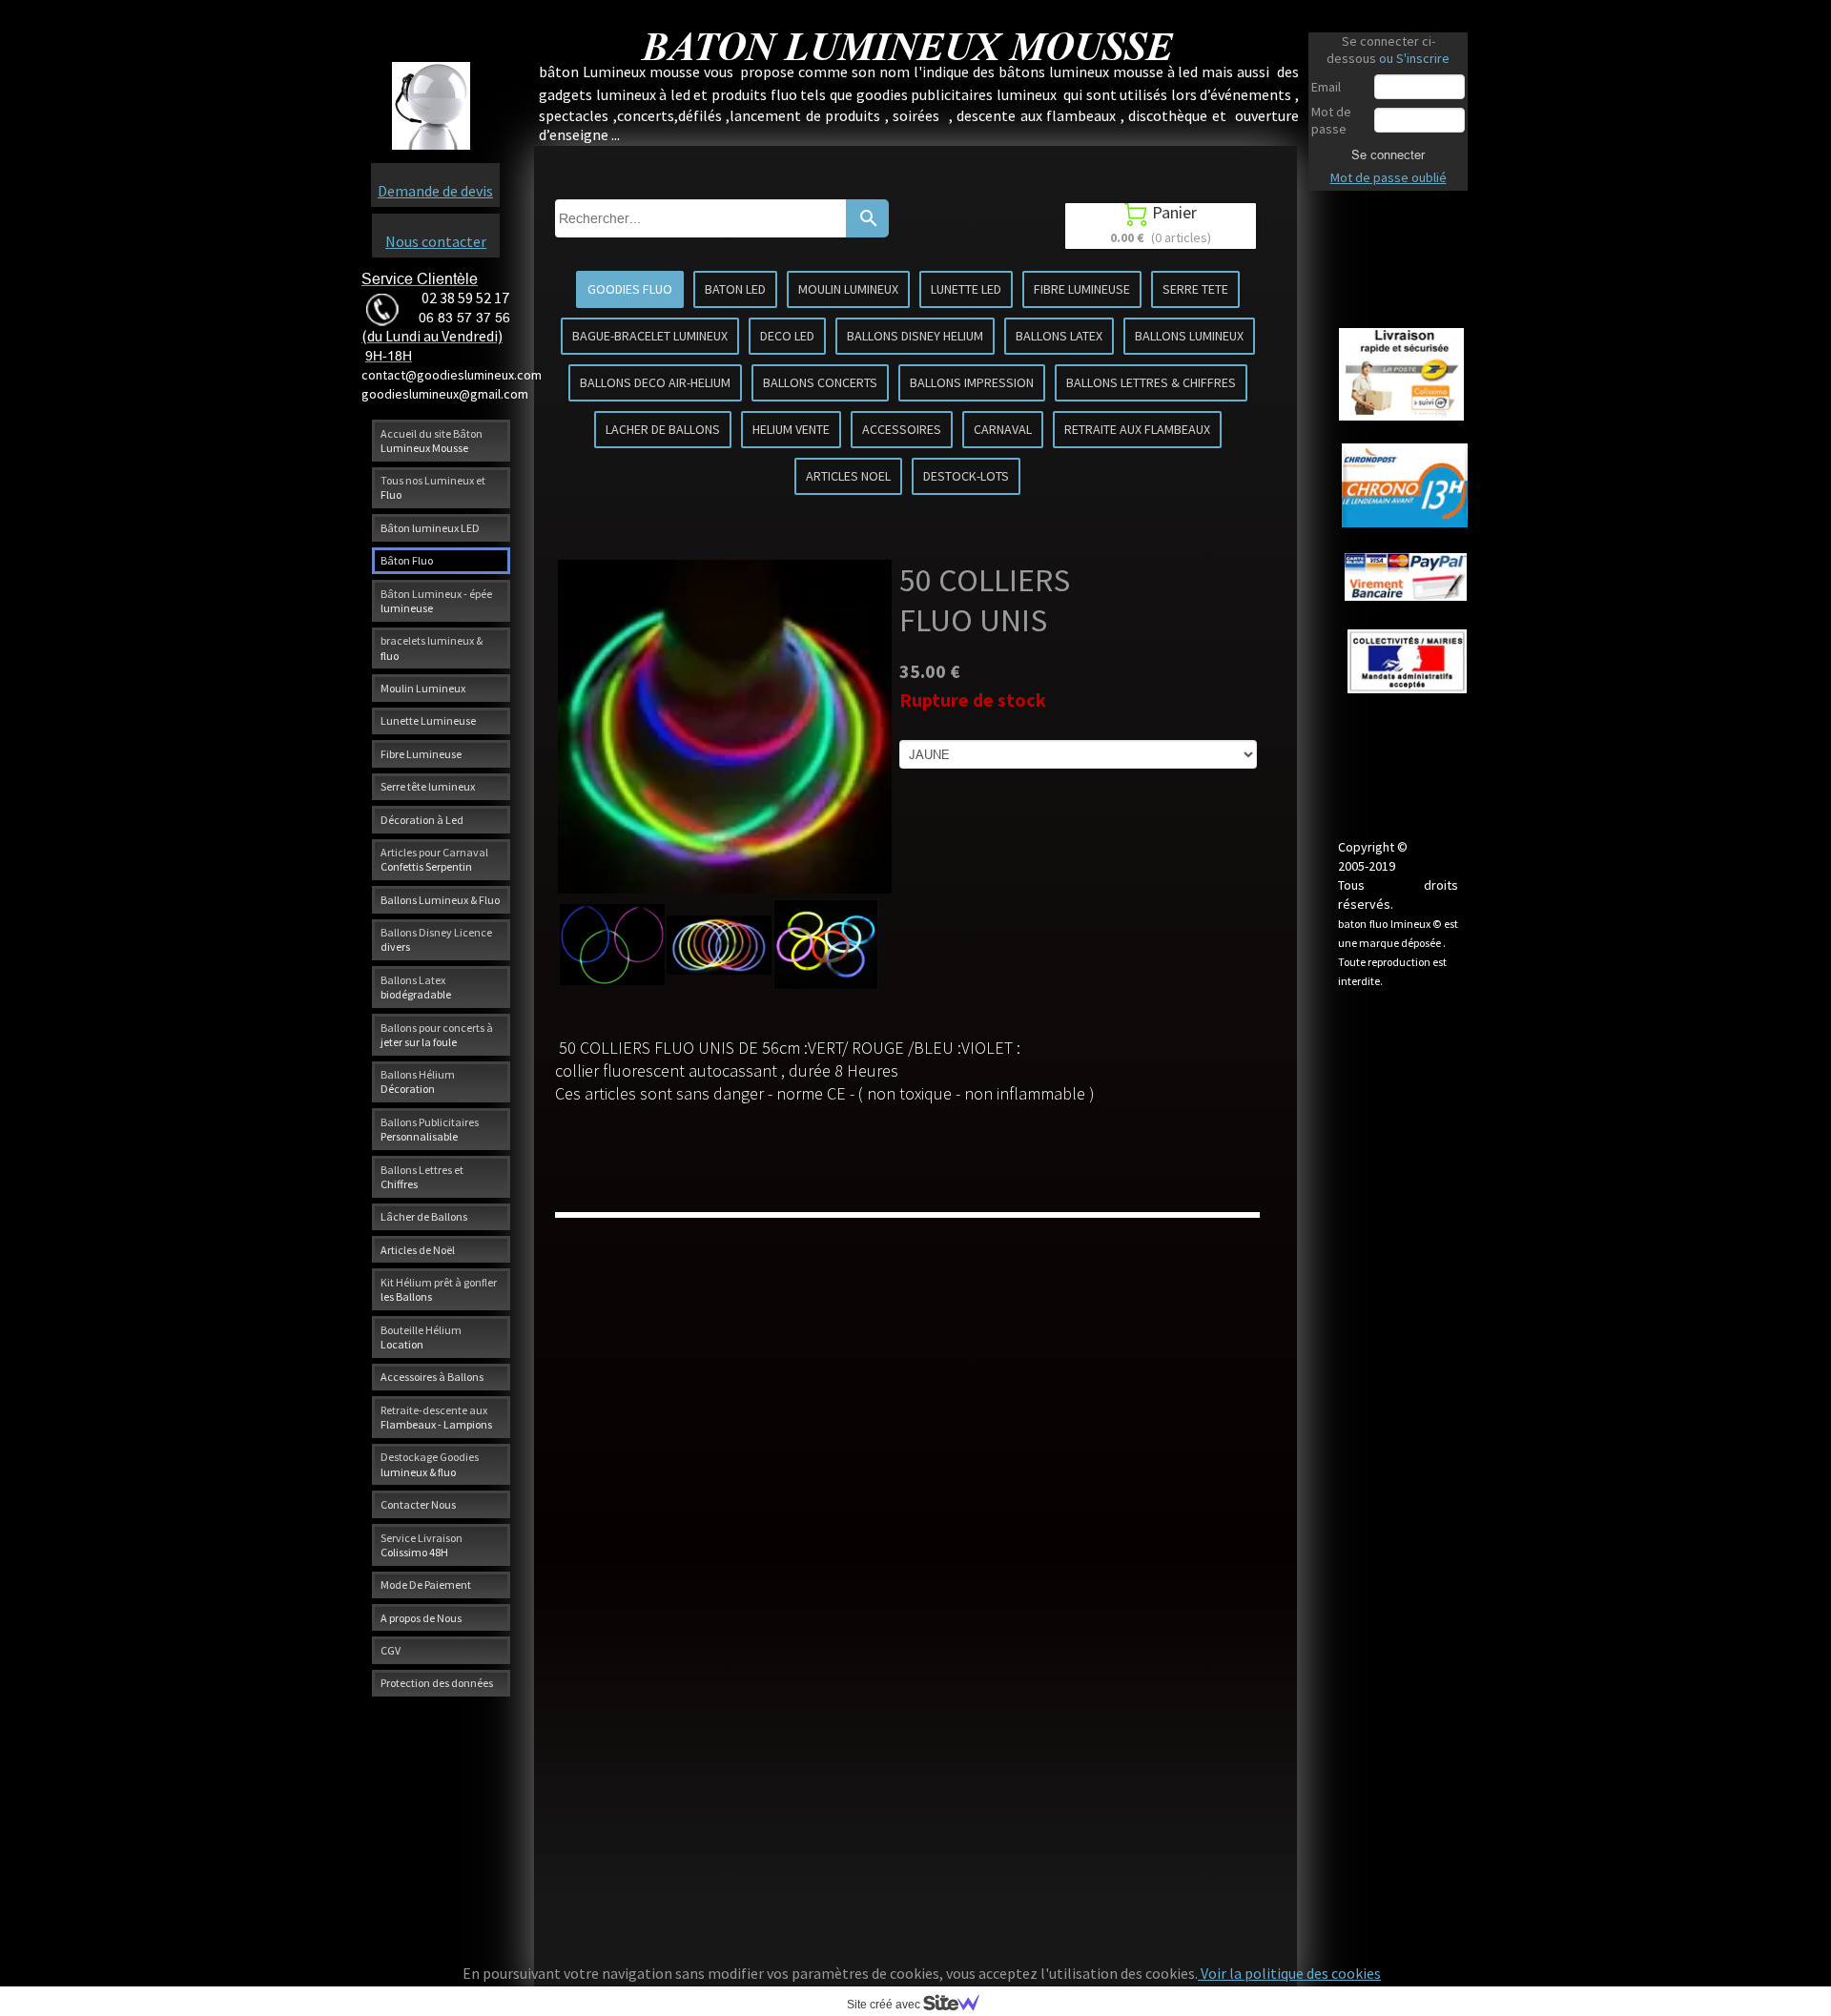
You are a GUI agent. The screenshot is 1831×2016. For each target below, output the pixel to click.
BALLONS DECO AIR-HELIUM (655, 382)
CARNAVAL (1003, 429)
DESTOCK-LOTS (966, 476)
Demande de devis (435, 191)
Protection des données (437, 1683)
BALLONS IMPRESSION (972, 382)
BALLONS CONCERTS (820, 382)
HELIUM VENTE (791, 429)
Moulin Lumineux (423, 688)
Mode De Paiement (426, 1584)
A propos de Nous (421, 1618)
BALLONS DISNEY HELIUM (915, 336)
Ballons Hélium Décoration (418, 1081)
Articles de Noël (418, 1250)
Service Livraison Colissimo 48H (422, 1545)
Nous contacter (436, 241)
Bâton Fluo (407, 560)
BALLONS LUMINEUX (1189, 336)
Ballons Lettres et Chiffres (422, 1177)
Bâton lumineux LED (430, 528)
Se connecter (1388, 154)
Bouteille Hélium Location (421, 1337)
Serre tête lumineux (428, 786)
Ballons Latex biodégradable (416, 987)
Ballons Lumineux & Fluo (440, 900)
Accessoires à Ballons (432, 1377)
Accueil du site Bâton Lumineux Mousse (432, 441)
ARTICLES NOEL (848, 476)
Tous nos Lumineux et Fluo (433, 487)
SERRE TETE (1195, 289)
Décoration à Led (422, 820)
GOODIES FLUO (630, 289)
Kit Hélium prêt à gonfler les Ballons (439, 1289)
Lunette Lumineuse (428, 720)
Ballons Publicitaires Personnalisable (430, 1129)
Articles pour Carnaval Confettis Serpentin (434, 859)
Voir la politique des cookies (1289, 1973)
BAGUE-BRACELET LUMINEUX (650, 336)
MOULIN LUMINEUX (848, 289)
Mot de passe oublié (1389, 177)
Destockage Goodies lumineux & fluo (430, 1464)
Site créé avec (885, 2005)
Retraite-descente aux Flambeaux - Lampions (436, 1417)
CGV (391, 1650)
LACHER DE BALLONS (663, 429)
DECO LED (787, 336)
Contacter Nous (418, 1504)
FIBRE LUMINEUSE (1082, 289)
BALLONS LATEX (1059, 336)
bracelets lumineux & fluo (432, 648)
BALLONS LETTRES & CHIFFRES (1151, 382)
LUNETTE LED (966, 289)
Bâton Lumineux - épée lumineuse (436, 601)
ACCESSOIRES (902, 429)
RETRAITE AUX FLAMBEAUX (1137, 429)
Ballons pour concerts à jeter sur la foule (437, 1035)
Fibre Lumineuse (421, 754)
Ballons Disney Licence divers (436, 939)
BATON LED (735, 289)
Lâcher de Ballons (424, 1216)
